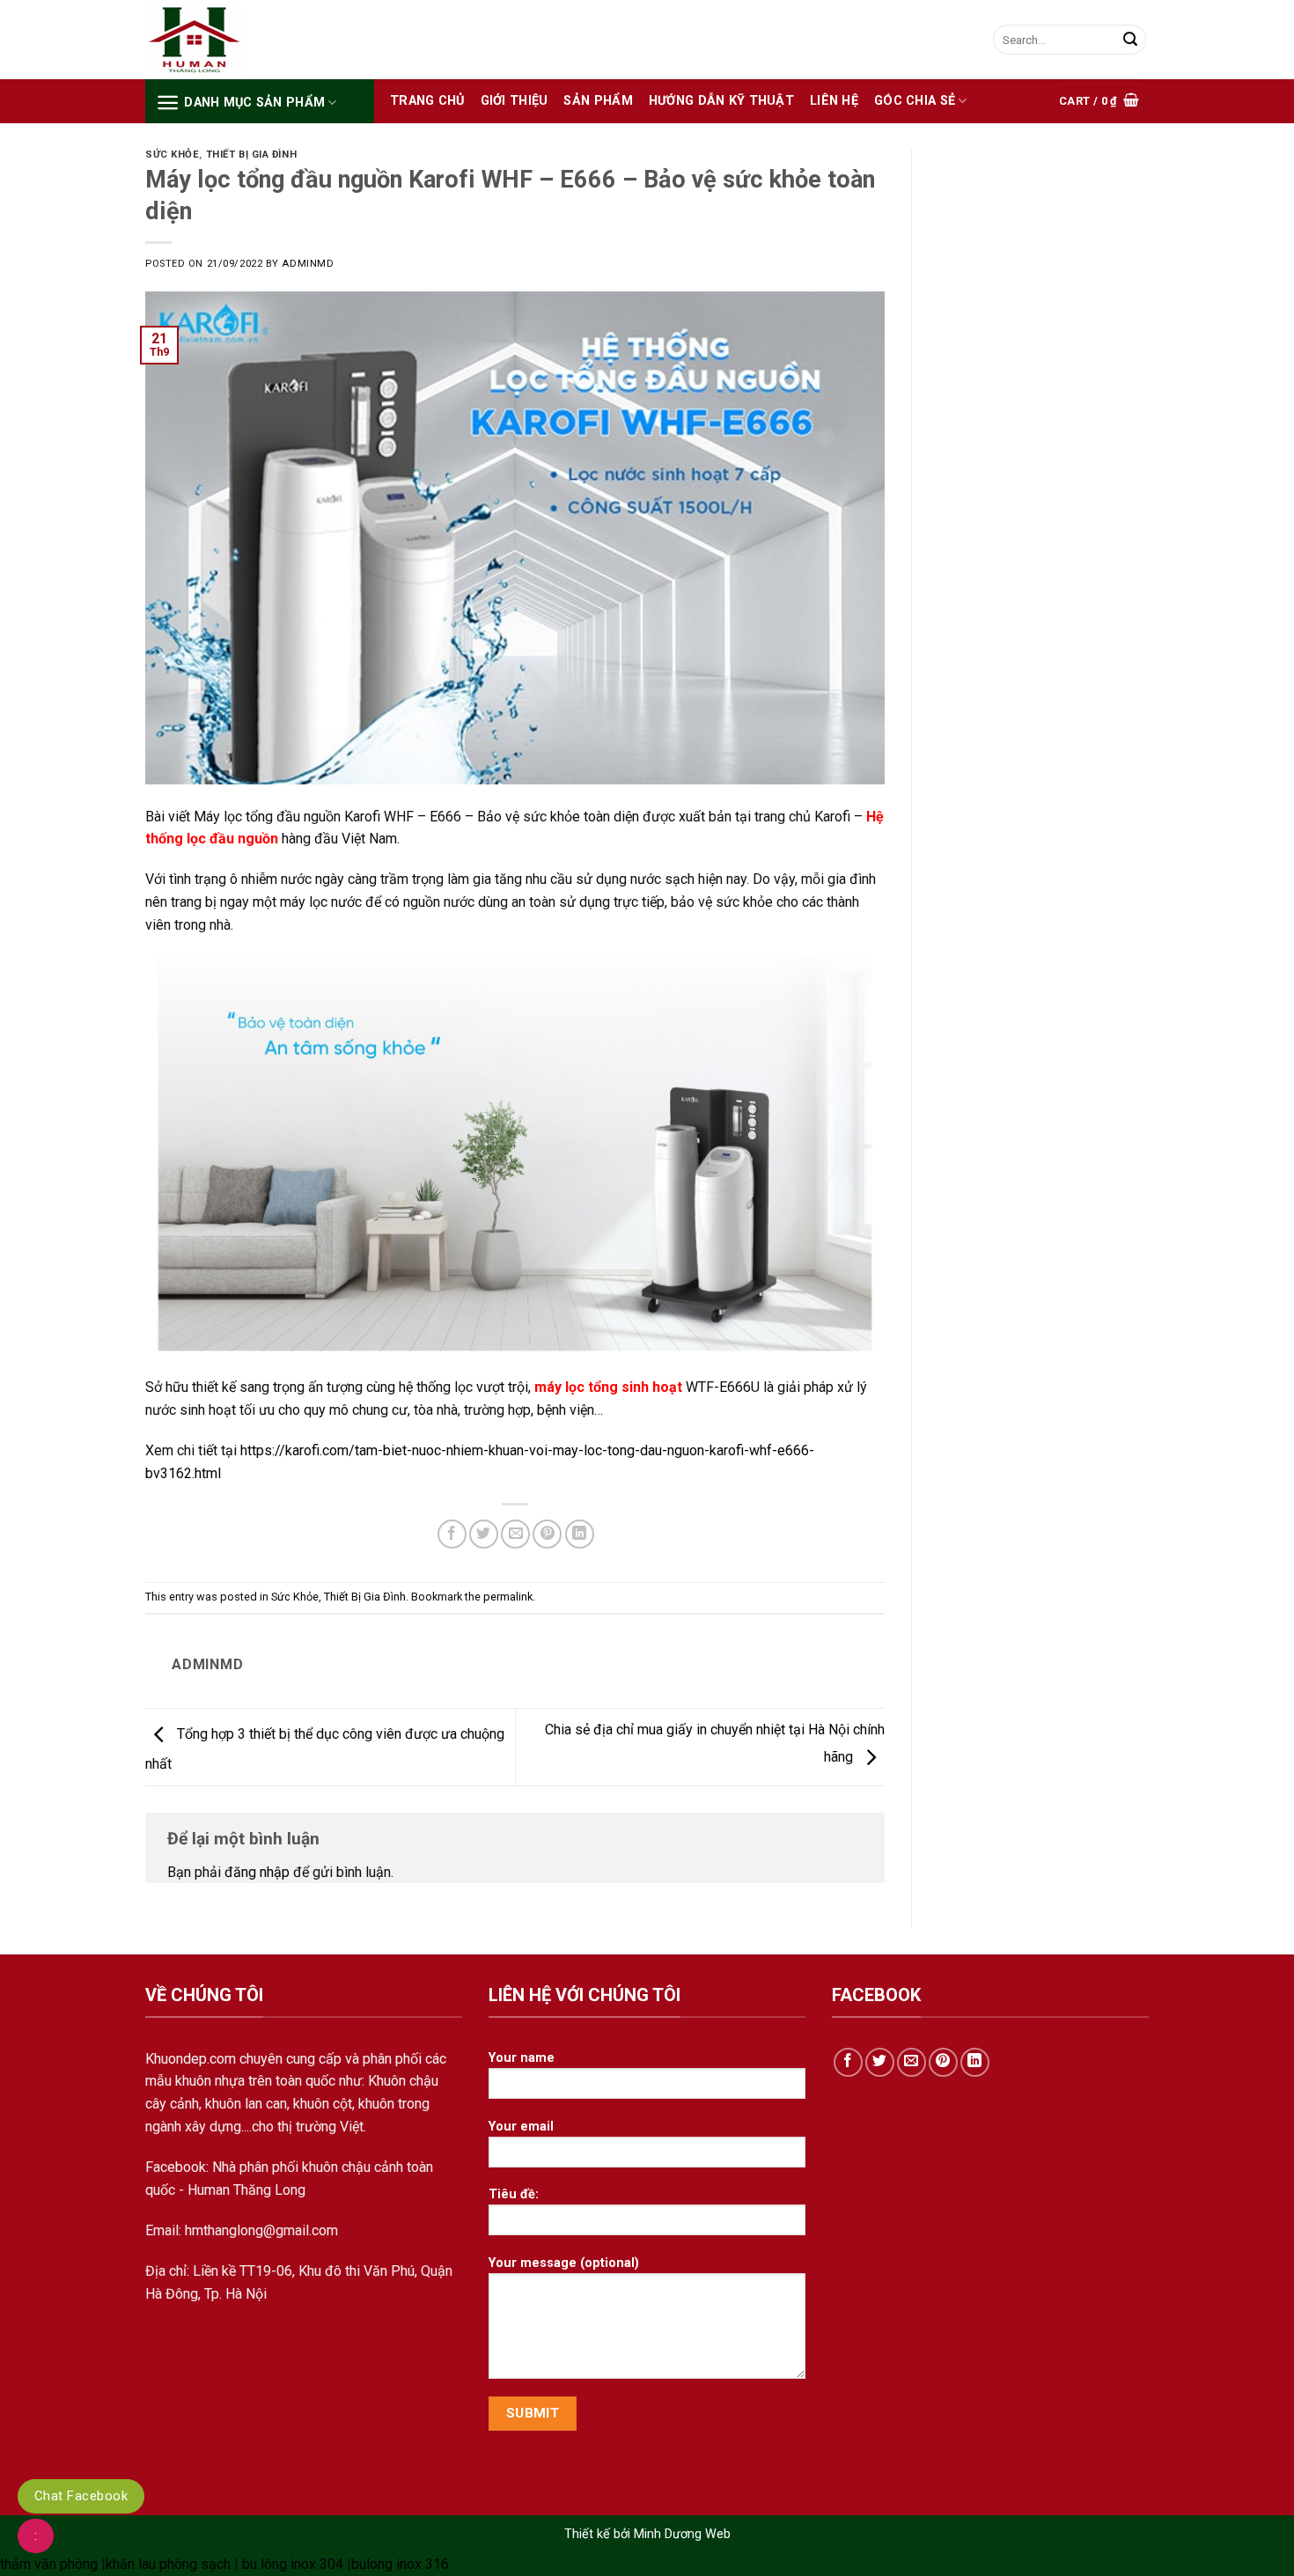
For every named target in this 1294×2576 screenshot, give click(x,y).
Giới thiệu (515, 101)
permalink (508, 1597)
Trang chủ (427, 101)
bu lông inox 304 (293, 2564)
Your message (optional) (564, 2263)
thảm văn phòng (49, 2564)
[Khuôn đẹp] (233, 40)
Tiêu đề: (514, 2194)
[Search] (1130, 40)
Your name (522, 2058)
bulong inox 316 (400, 2564)
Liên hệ (834, 101)
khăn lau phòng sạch (168, 2564)
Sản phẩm (598, 101)
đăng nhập (257, 1872)
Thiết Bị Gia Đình (252, 155)
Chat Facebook (81, 2496)
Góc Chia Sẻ (915, 101)
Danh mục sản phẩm (254, 103)
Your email (521, 2127)
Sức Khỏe (172, 155)
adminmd (308, 264)
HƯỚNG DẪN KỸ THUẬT (721, 101)
